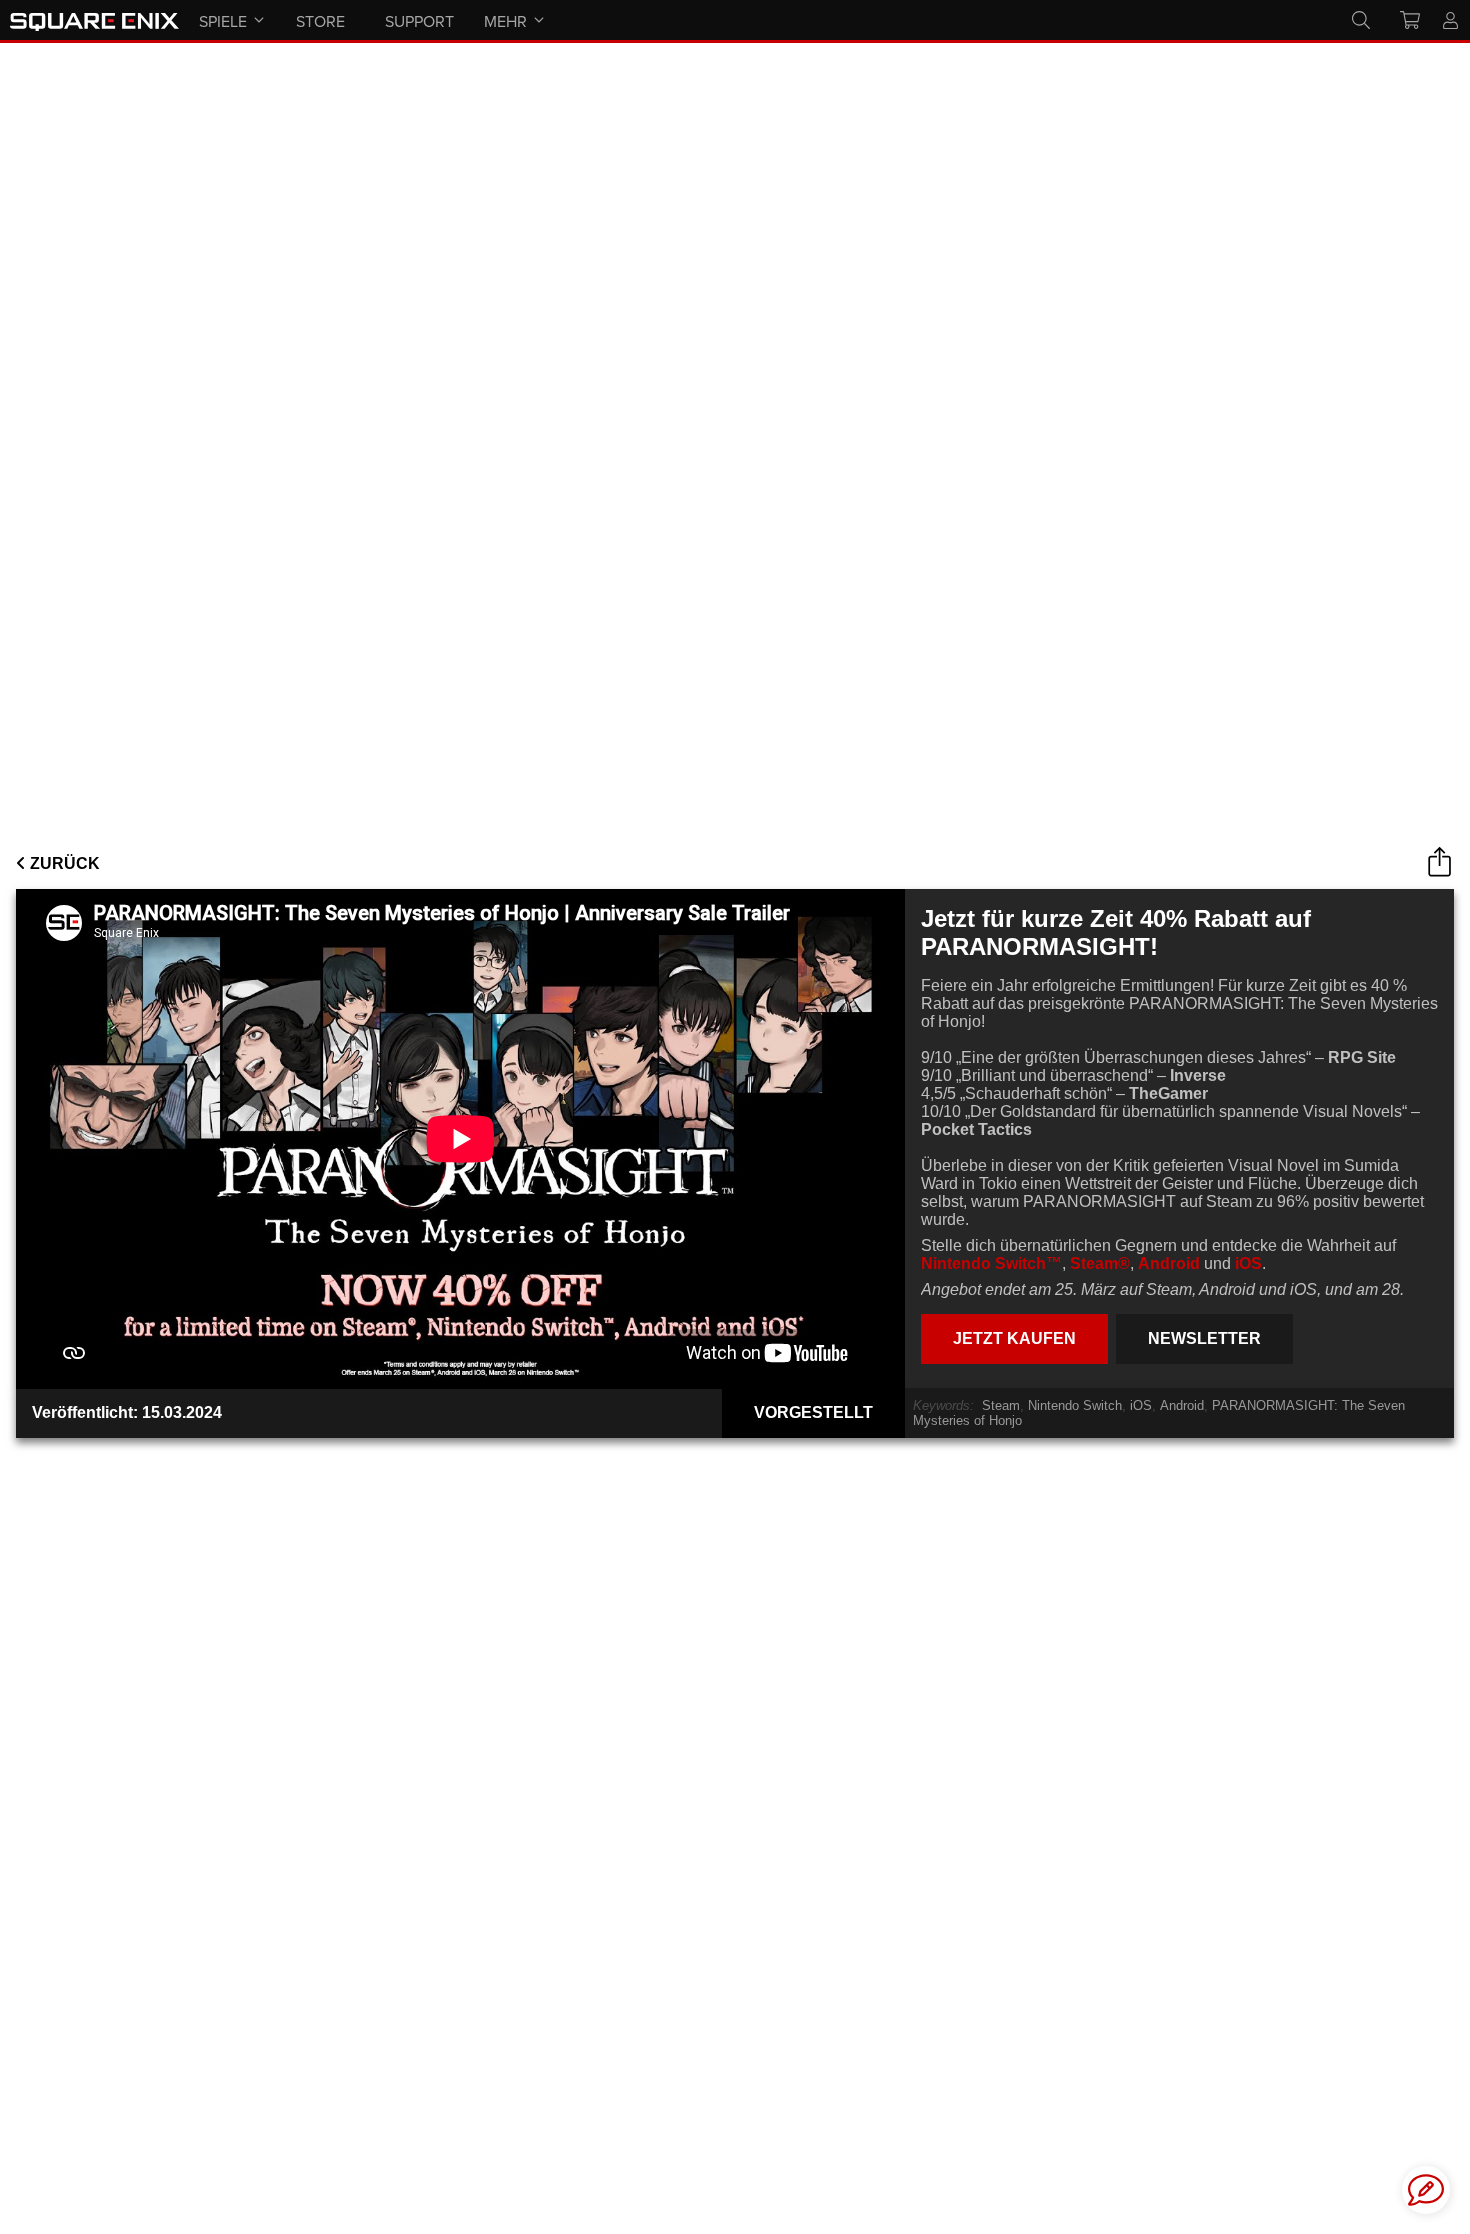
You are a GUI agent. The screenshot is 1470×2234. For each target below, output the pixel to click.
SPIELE (223, 21)
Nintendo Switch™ (991, 1263)
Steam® (1100, 1263)
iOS (1248, 1263)
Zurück (63, 863)
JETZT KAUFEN (1014, 1338)
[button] (1426, 2190)
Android (1169, 1263)
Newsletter (1204, 1338)
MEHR (505, 21)
